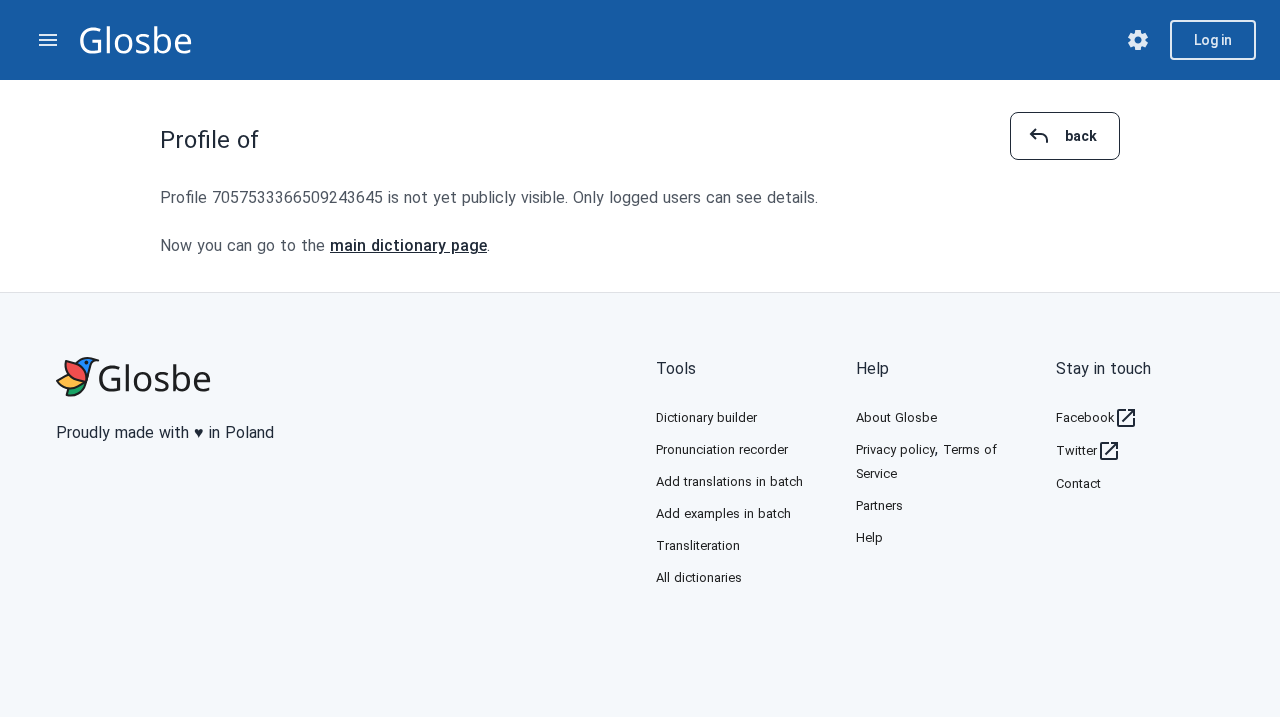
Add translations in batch (729, 481)
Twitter (1076, 450)
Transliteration (698, 545)
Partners (879, 505)
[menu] (48, 40)
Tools (676, 368)
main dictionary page (408, 245)
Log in (1213, 40)
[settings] (1138, 40)
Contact (1078, 483)
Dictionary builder (706, 417)
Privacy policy (895, 449)
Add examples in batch (723, 513)
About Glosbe (896, 417)
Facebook (1085, 417)
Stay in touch (1103, 368)
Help (872, 368)
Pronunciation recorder (722, 449)
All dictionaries (699, 577)
